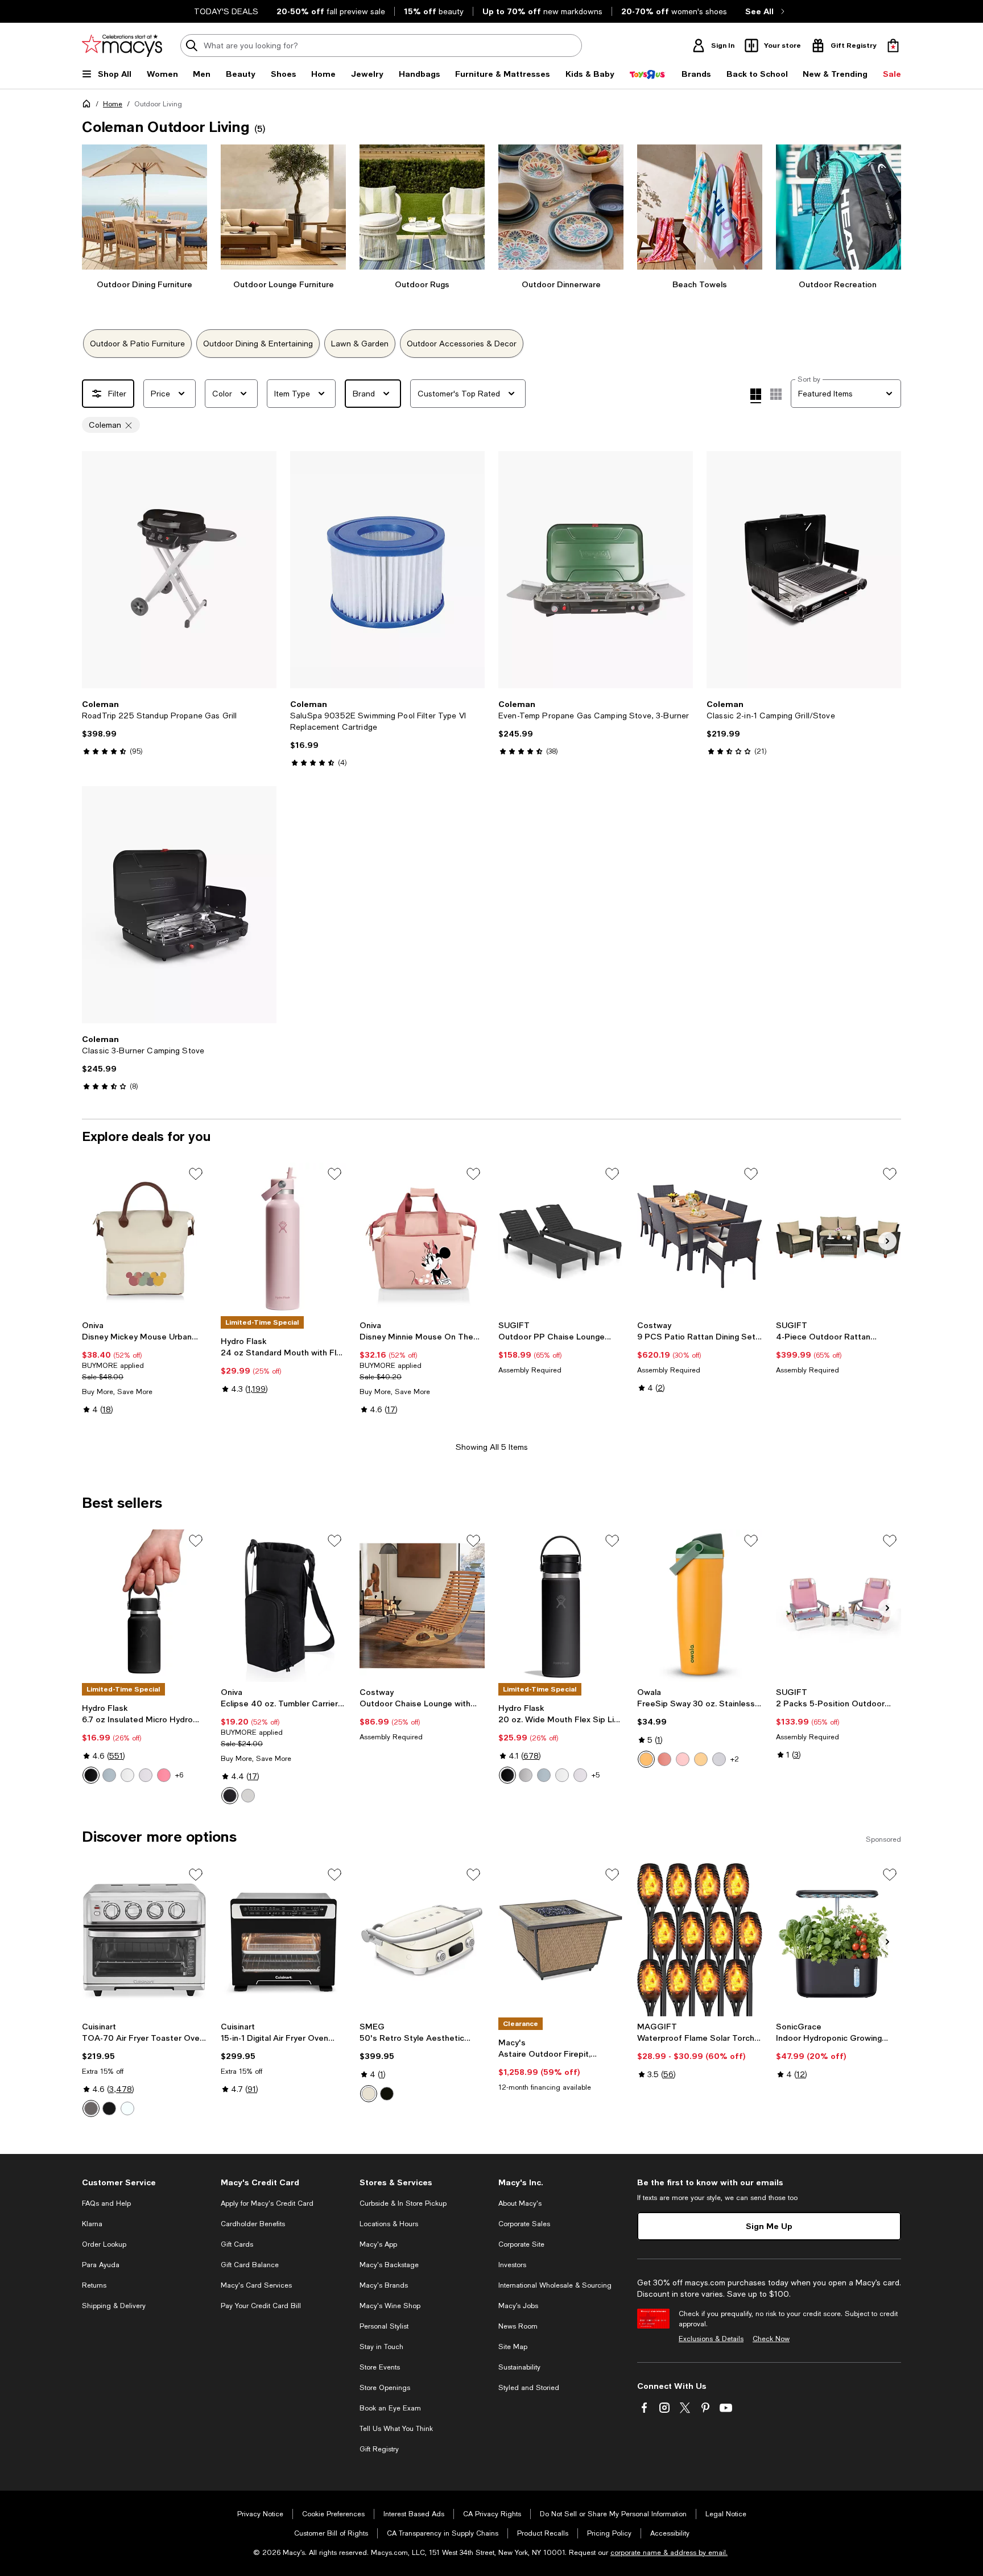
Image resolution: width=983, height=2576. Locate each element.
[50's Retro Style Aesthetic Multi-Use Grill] (422, 1940)
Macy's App (378, 2244)
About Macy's (520, 2203)
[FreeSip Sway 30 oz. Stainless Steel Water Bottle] (700, 1606)
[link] (179, 727)
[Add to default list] (196, 1174)
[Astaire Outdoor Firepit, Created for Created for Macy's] (561, 1940)
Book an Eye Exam (390, 2408)
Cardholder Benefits (253, 2224)
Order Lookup (104, 2244)
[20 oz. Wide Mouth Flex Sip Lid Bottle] (561, 1606)
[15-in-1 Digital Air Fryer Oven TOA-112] (283, 1940)
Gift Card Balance (250, 2265)
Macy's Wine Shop (390, 2306)
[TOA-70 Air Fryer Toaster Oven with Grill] (144, 1940)
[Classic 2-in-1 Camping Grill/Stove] (804, 570)
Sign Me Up (769, 2226)
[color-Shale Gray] (109, 1775)
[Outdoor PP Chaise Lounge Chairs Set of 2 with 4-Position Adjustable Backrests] (561, 1239)
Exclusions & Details (711, 2339)
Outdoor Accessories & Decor (462, 344)
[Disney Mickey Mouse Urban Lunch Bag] (144, 1239)
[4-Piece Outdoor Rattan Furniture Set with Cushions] (839, 1239)
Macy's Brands (384, 2285)
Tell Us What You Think (396, 2429)
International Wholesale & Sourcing (555, 2285)
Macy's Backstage (389, 2265)
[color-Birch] (526, 1775)
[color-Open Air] (719, 1759)
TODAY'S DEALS (226, 11)
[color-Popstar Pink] (164, 1775)
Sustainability (519, 2367)
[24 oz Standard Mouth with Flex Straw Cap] (283, 1239)
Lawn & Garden (360, 344)
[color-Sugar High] (683, 1759)
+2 (735, 1759)
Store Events (380, 2367)
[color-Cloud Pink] (146, 1775)
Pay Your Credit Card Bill (261, 2306)
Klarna (92, 2224)
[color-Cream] (369, 2094)
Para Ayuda (101, 2265)
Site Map (513, 2347)
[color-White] (127, 1775)
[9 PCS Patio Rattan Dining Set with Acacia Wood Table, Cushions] (700, 1239)
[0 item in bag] (893, 46)
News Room (518, 2326)
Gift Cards (237, 2244)
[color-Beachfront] (701, 1759)
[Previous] (96, 570)
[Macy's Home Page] (122, 46)
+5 (596, 1775)
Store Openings (385, 2388)
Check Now (771, 2339)
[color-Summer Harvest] (664, 1759)
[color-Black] (91, 1775)
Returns (94, 2285)
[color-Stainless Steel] (91, 2108)
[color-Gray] (248, 1796)
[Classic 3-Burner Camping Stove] (179, 905)
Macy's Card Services (256, 2285)
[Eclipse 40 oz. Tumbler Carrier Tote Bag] (283, 1606)
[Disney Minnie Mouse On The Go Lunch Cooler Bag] (422, 1239)
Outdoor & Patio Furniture (137, 344)
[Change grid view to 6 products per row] (776, 394)
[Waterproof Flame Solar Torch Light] (700, 1940)
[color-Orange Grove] (646, 1759)
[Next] (263, 570)
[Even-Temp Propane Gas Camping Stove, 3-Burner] (596, 570)
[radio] (91, 1775)
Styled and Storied (529, 2388)
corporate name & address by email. (669, 2553)
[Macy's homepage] (89, 106)
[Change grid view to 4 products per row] (756, 396)
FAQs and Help (106, 2203)
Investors (512, 2265)
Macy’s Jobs (518, 2306)
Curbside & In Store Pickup (403, 2203)
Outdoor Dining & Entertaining (258, 344)
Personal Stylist (384, 2326)
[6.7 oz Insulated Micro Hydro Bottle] (144, 1606)
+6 (179, 1775)
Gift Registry (379, 2449)
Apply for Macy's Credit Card (267, 2203)
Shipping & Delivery (114, 2306)
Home (113, 104)
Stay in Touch (381, 2347)
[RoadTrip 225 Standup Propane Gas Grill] (179, 570)
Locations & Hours (389, 2224)
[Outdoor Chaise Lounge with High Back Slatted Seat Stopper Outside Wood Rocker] (422, 1606)
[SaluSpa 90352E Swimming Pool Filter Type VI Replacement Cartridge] (387, 570)
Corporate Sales (524, 2224)
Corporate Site (521, 2244)
